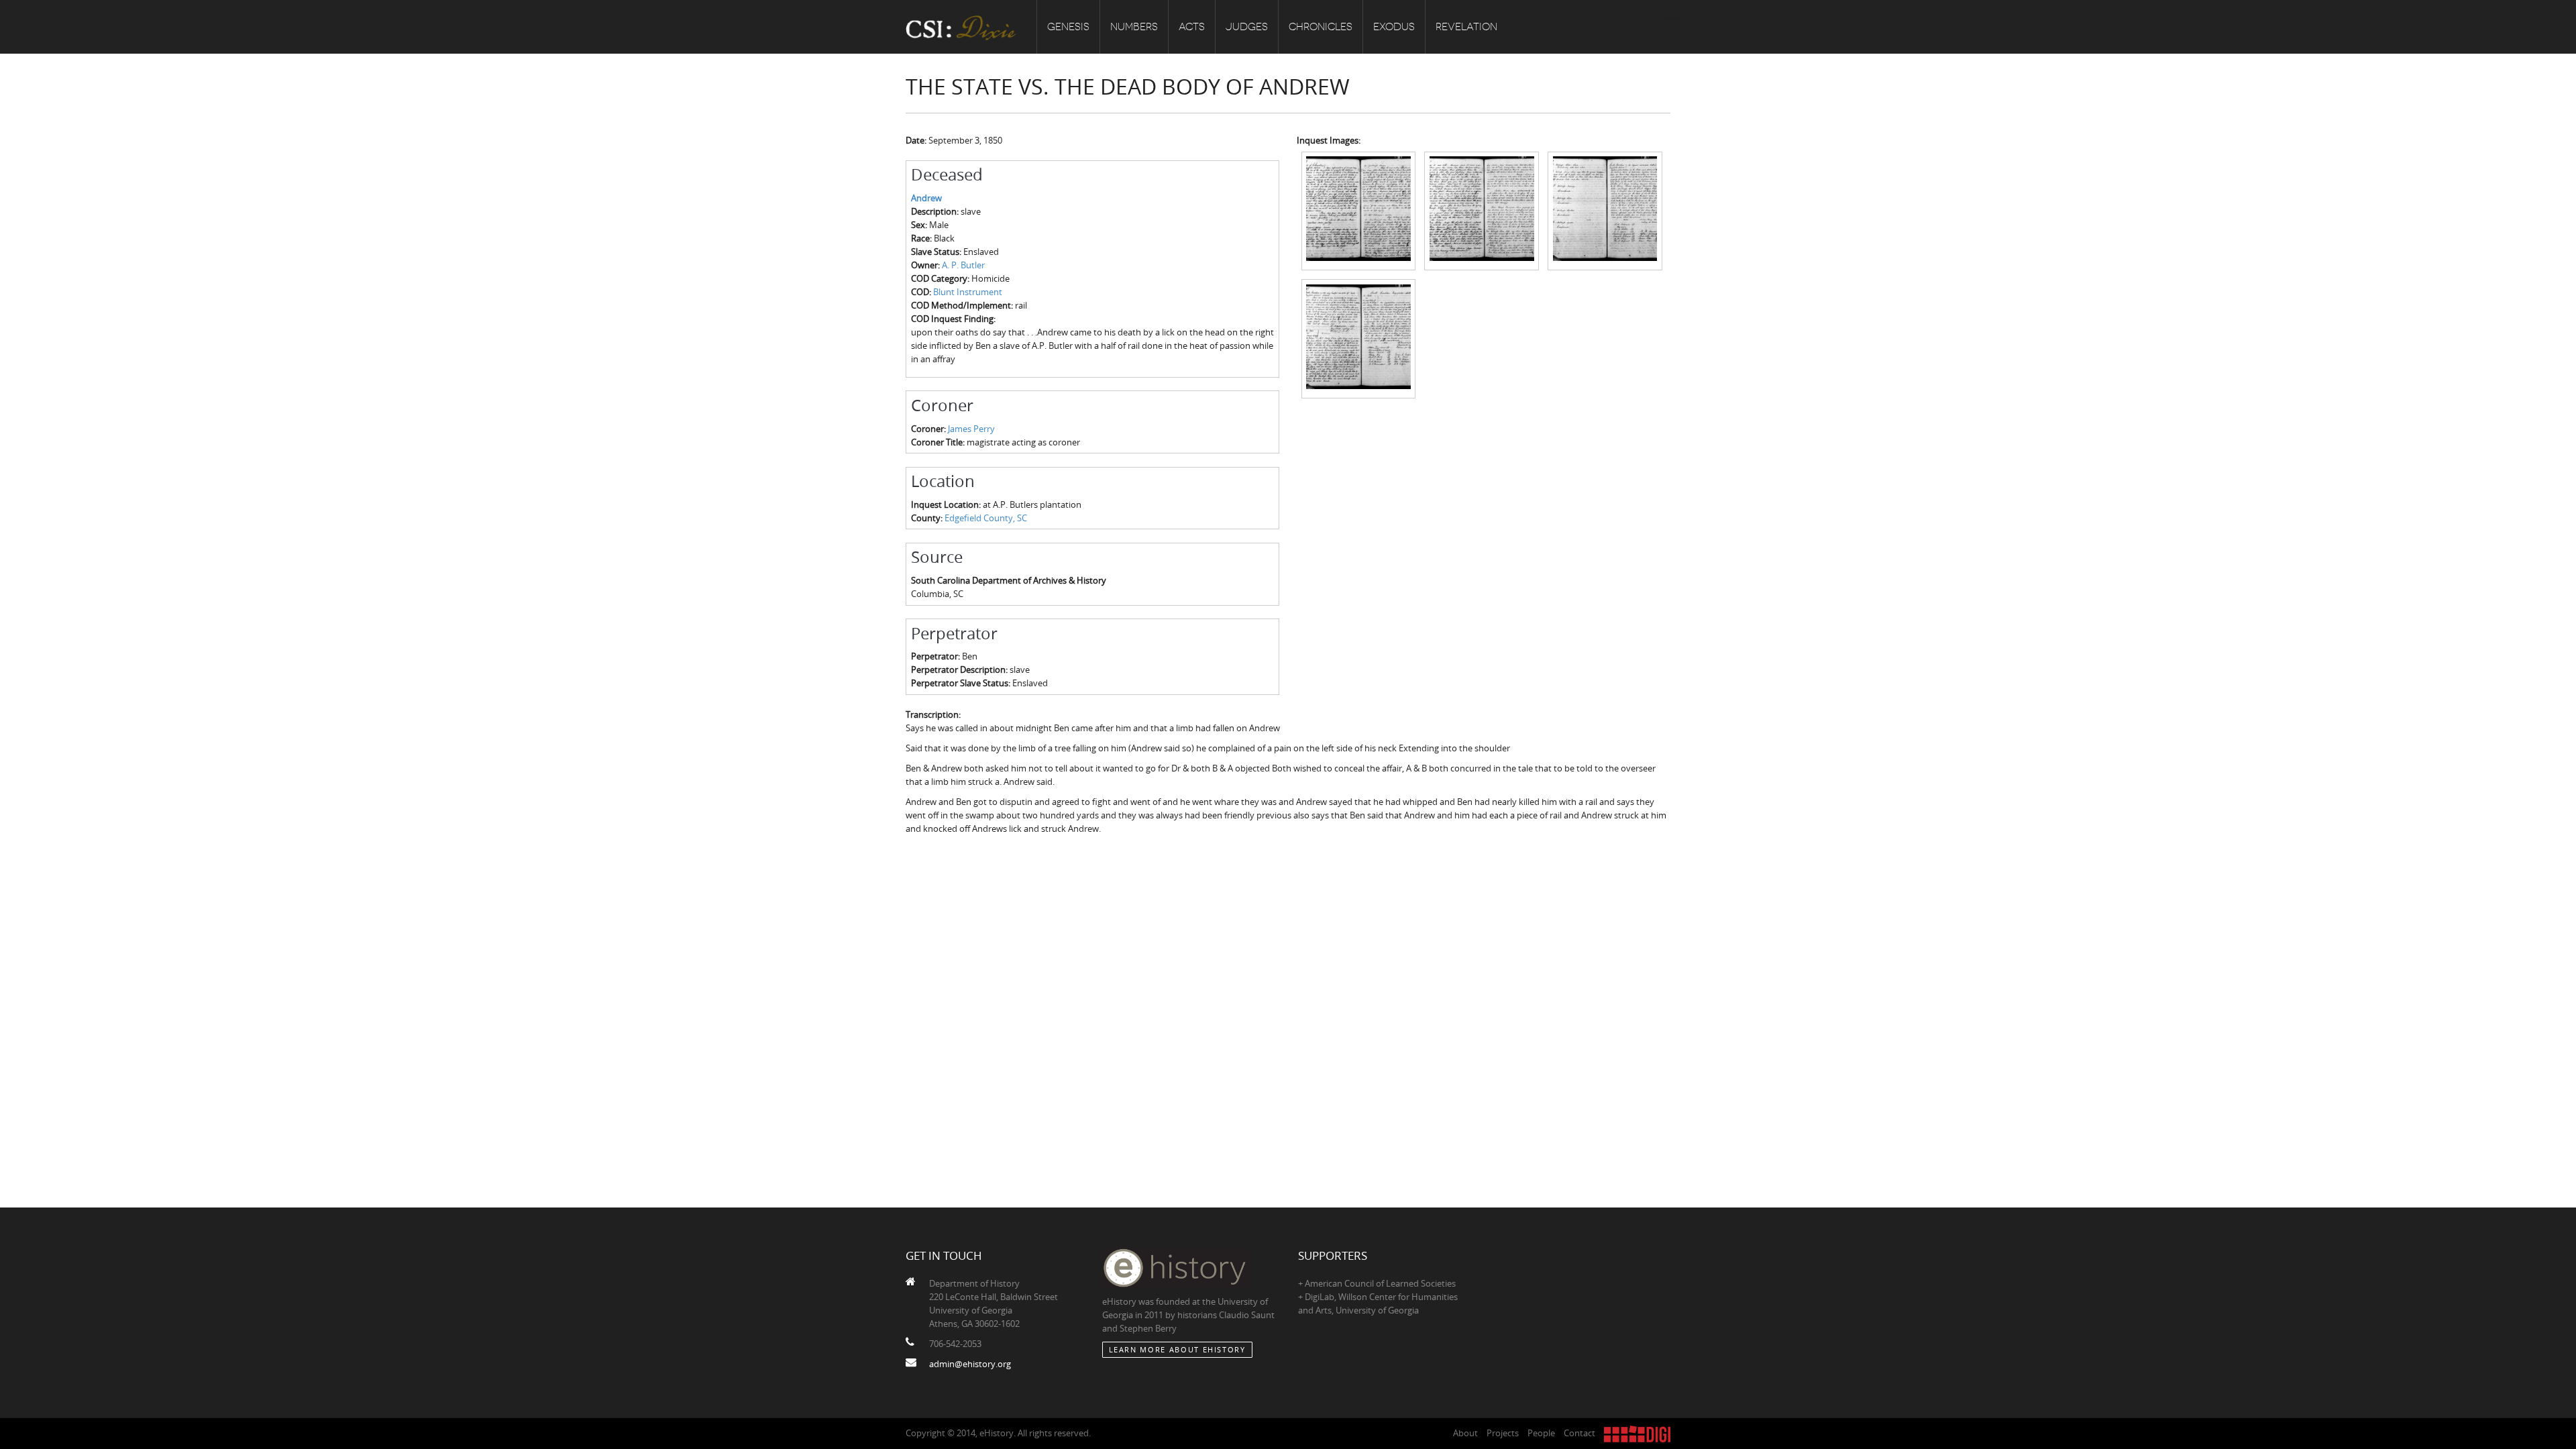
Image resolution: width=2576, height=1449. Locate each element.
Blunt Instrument (968, 292)
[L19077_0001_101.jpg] (1605, 210)
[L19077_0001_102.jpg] (1359, 337)
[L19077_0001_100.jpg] (1482, 210)
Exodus (1394, 27)
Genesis (1068, 27)
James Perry (971, 429)
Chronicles (1321, 27)
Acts (1192, 27)
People (1541, 1433)
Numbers (1134, 27)
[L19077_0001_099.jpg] (1359, 210)
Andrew (926, 198)
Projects (1503, 1433)
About (1465, 1433)
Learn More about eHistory (1177, 1349)
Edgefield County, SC (986, 518)
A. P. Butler (963, 265)
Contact (1579, 1433)
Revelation (1466, 27)
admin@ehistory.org (970, 1364)
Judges (1247, 27)
